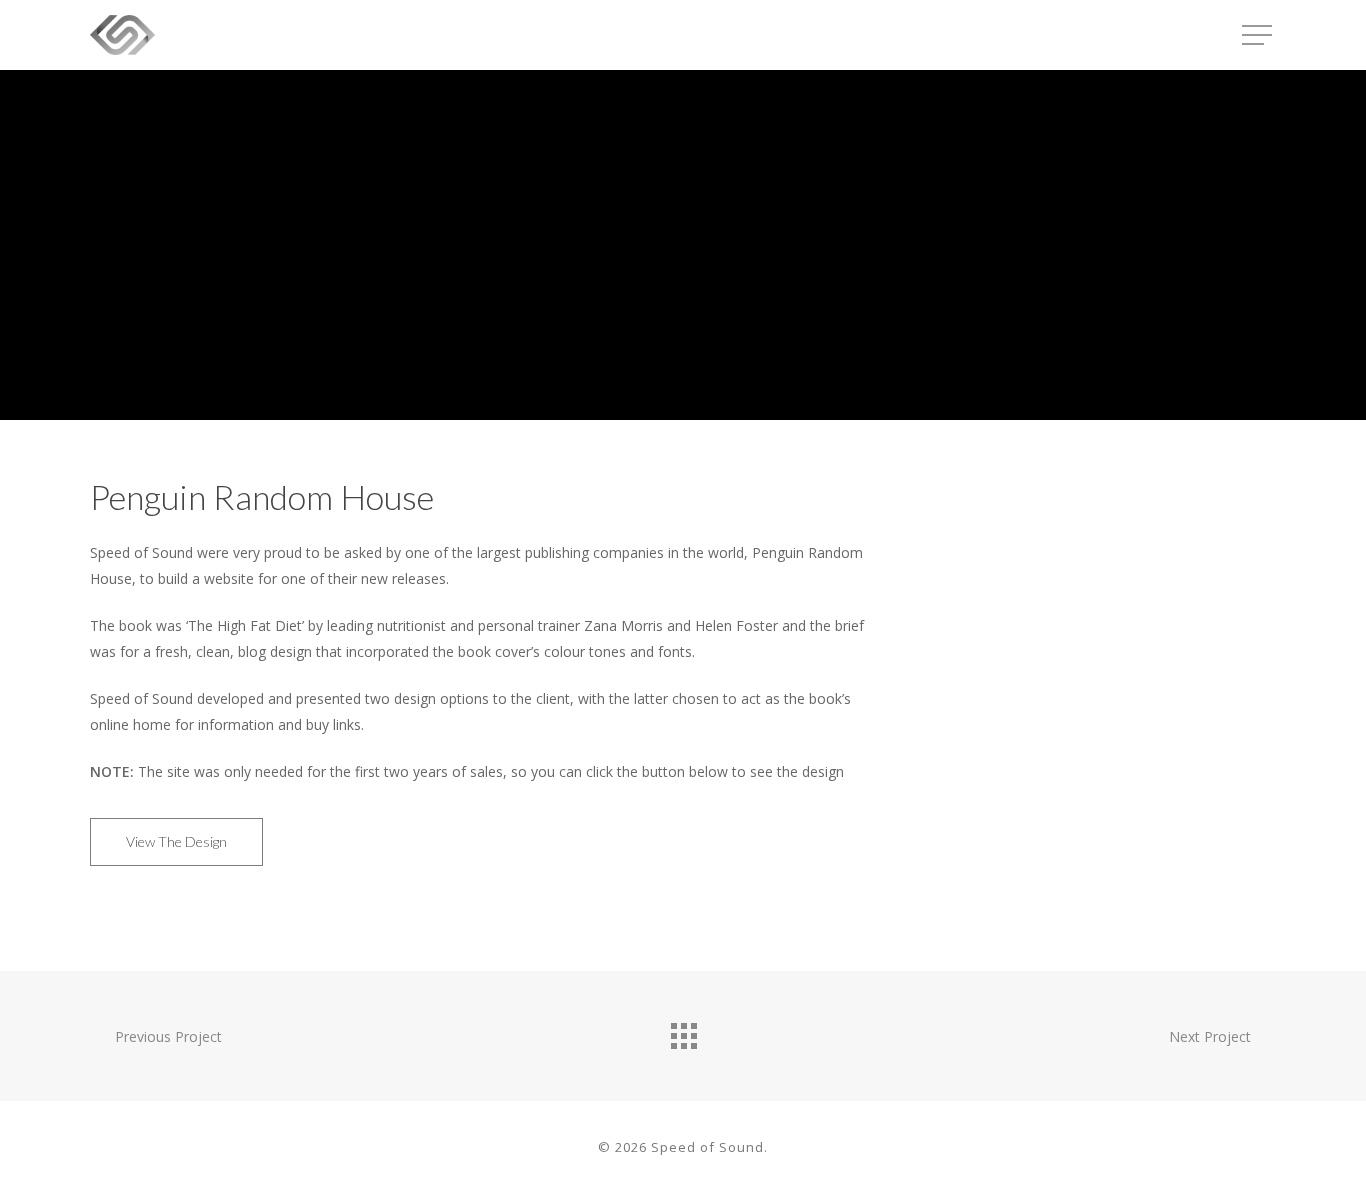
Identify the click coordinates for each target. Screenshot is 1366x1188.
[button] (1259, 35)
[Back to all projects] (683, 1031)
